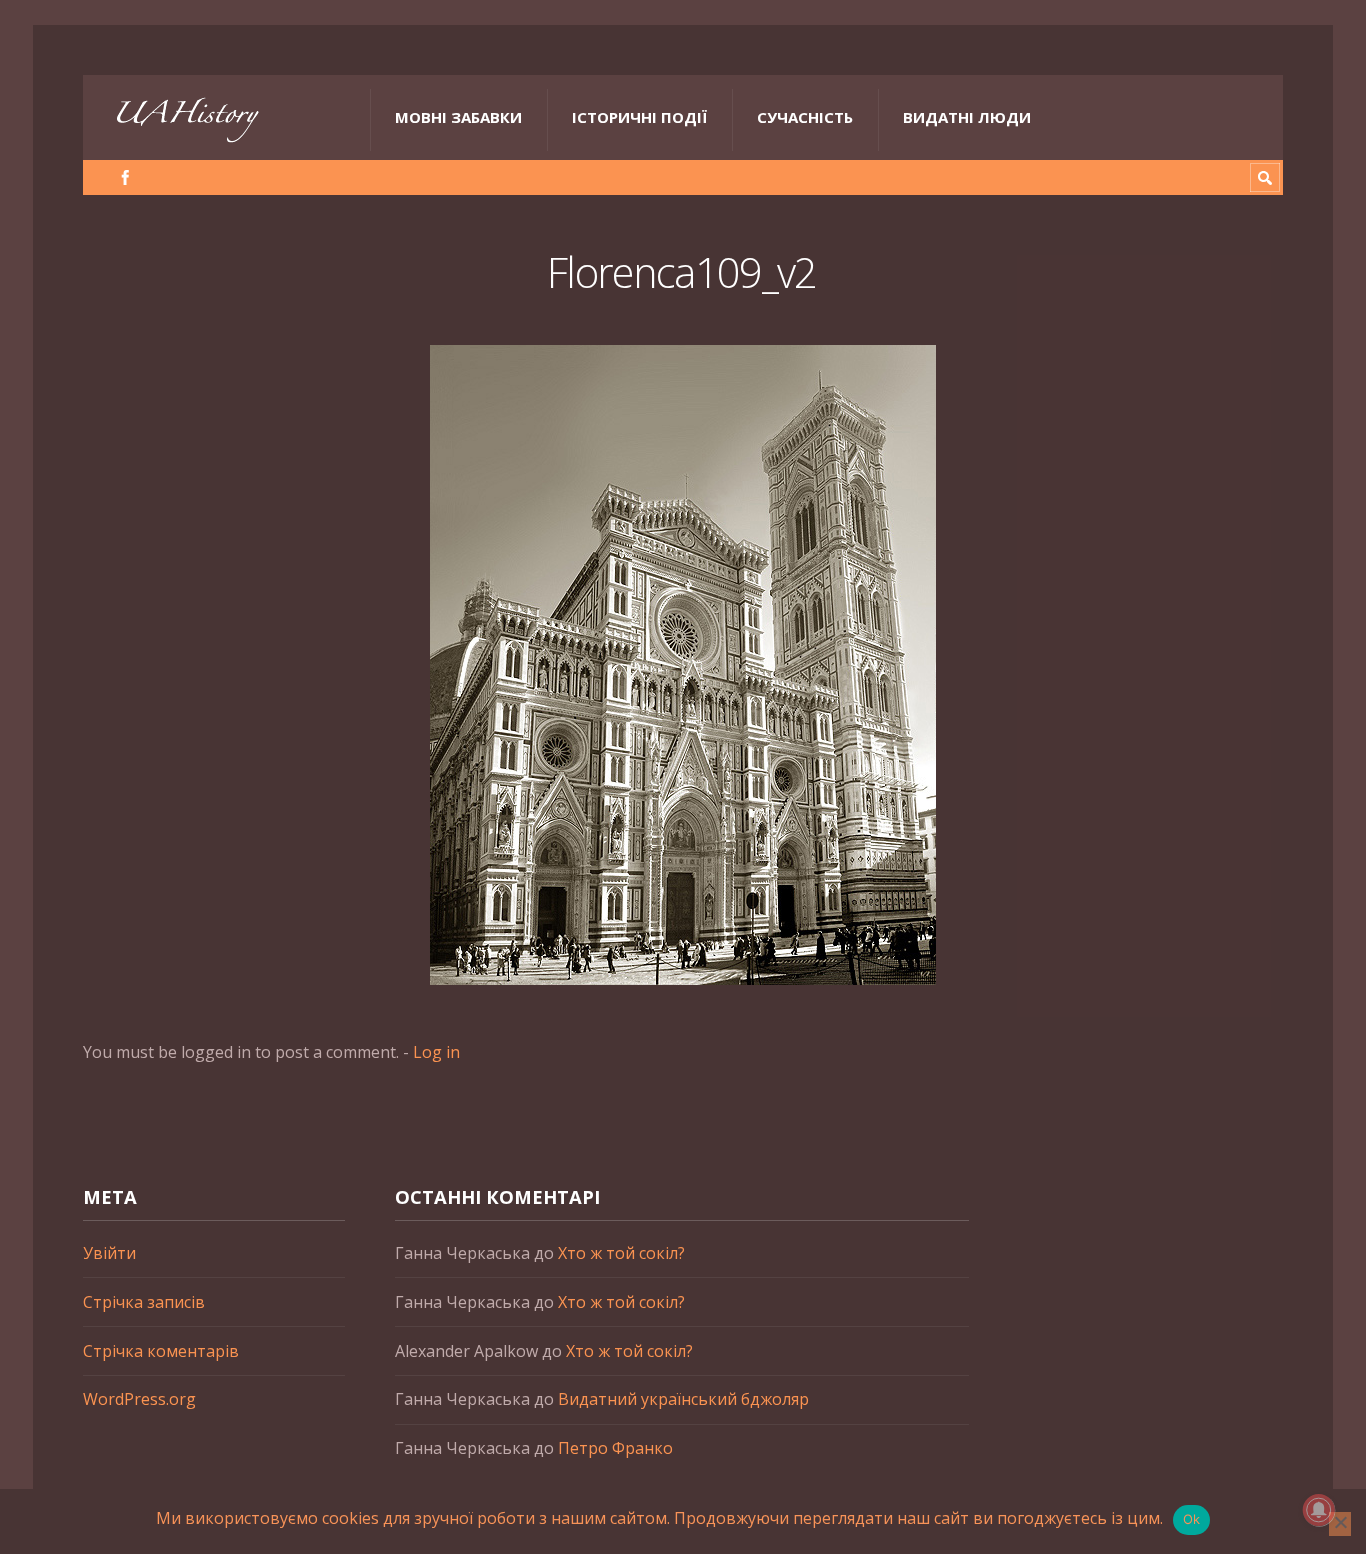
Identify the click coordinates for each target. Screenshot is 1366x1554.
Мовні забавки (458, 117)
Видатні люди (967, 117)
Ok (1192, 1519)
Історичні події (639, 117)
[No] (1340, 1524)
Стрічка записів (144, 1302)
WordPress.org (139, 1399)
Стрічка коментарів (161, 1351)
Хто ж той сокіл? (621, 1253)
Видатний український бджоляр (683, 1399)
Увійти (109, 1253)
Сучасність (805, 117)
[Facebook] (125, 177)
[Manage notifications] (1319, 1510)
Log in (436, 1052)
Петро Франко (615, 1448)
